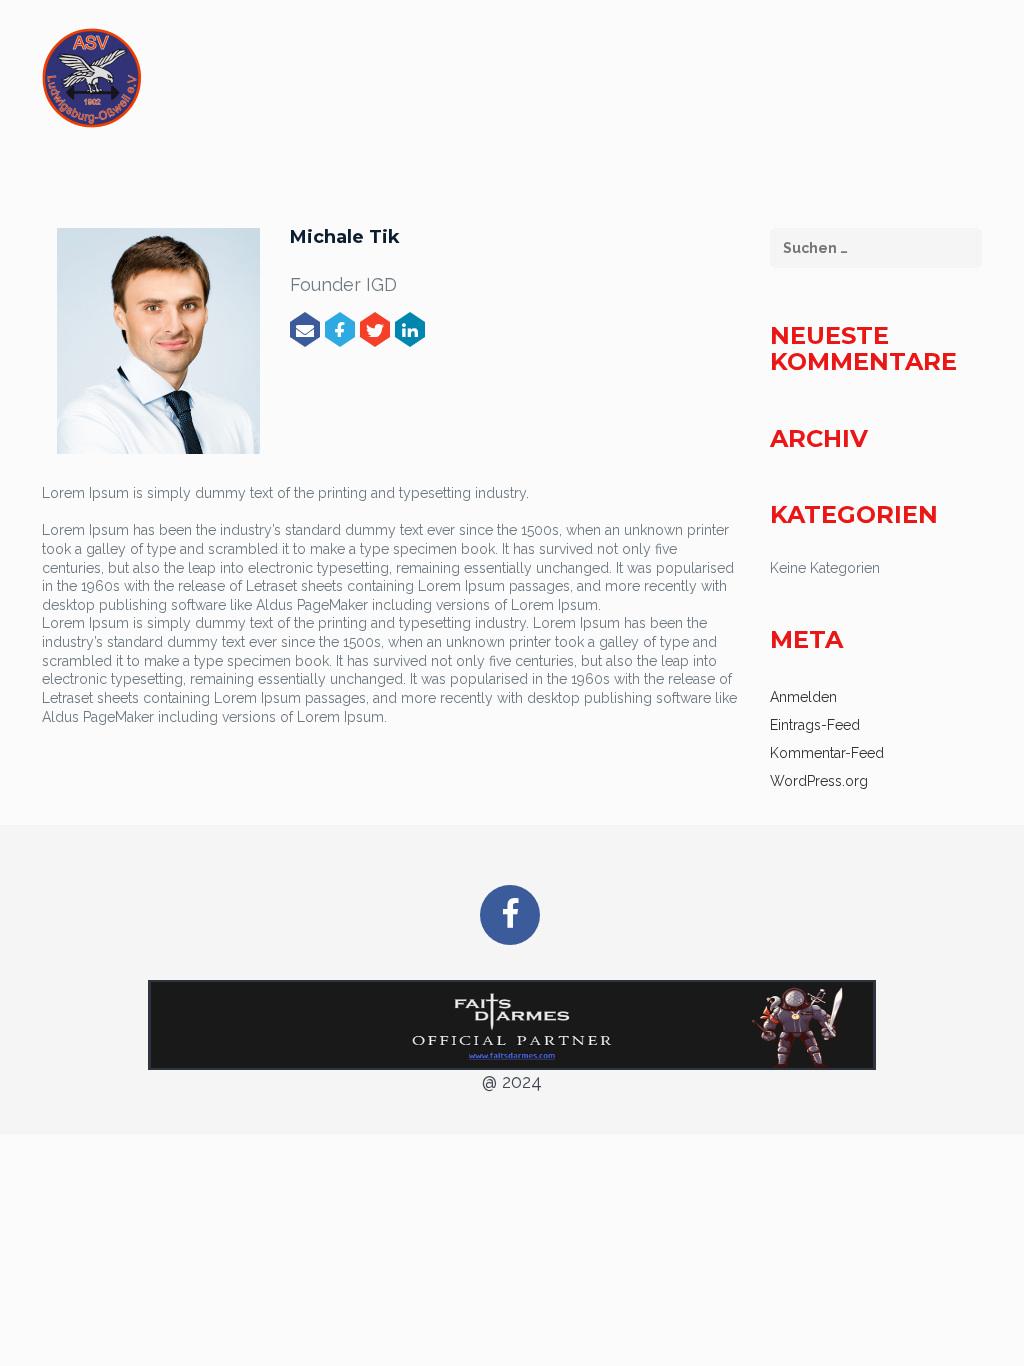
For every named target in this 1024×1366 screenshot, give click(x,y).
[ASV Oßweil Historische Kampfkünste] (92, 78)
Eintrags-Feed (815, 725)
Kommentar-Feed (827, 753)
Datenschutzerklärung (856, 84)
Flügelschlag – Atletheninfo (625, 84)
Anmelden (803, 697)
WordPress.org (819, 781)
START (201, 84)
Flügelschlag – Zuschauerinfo (367, 84)
